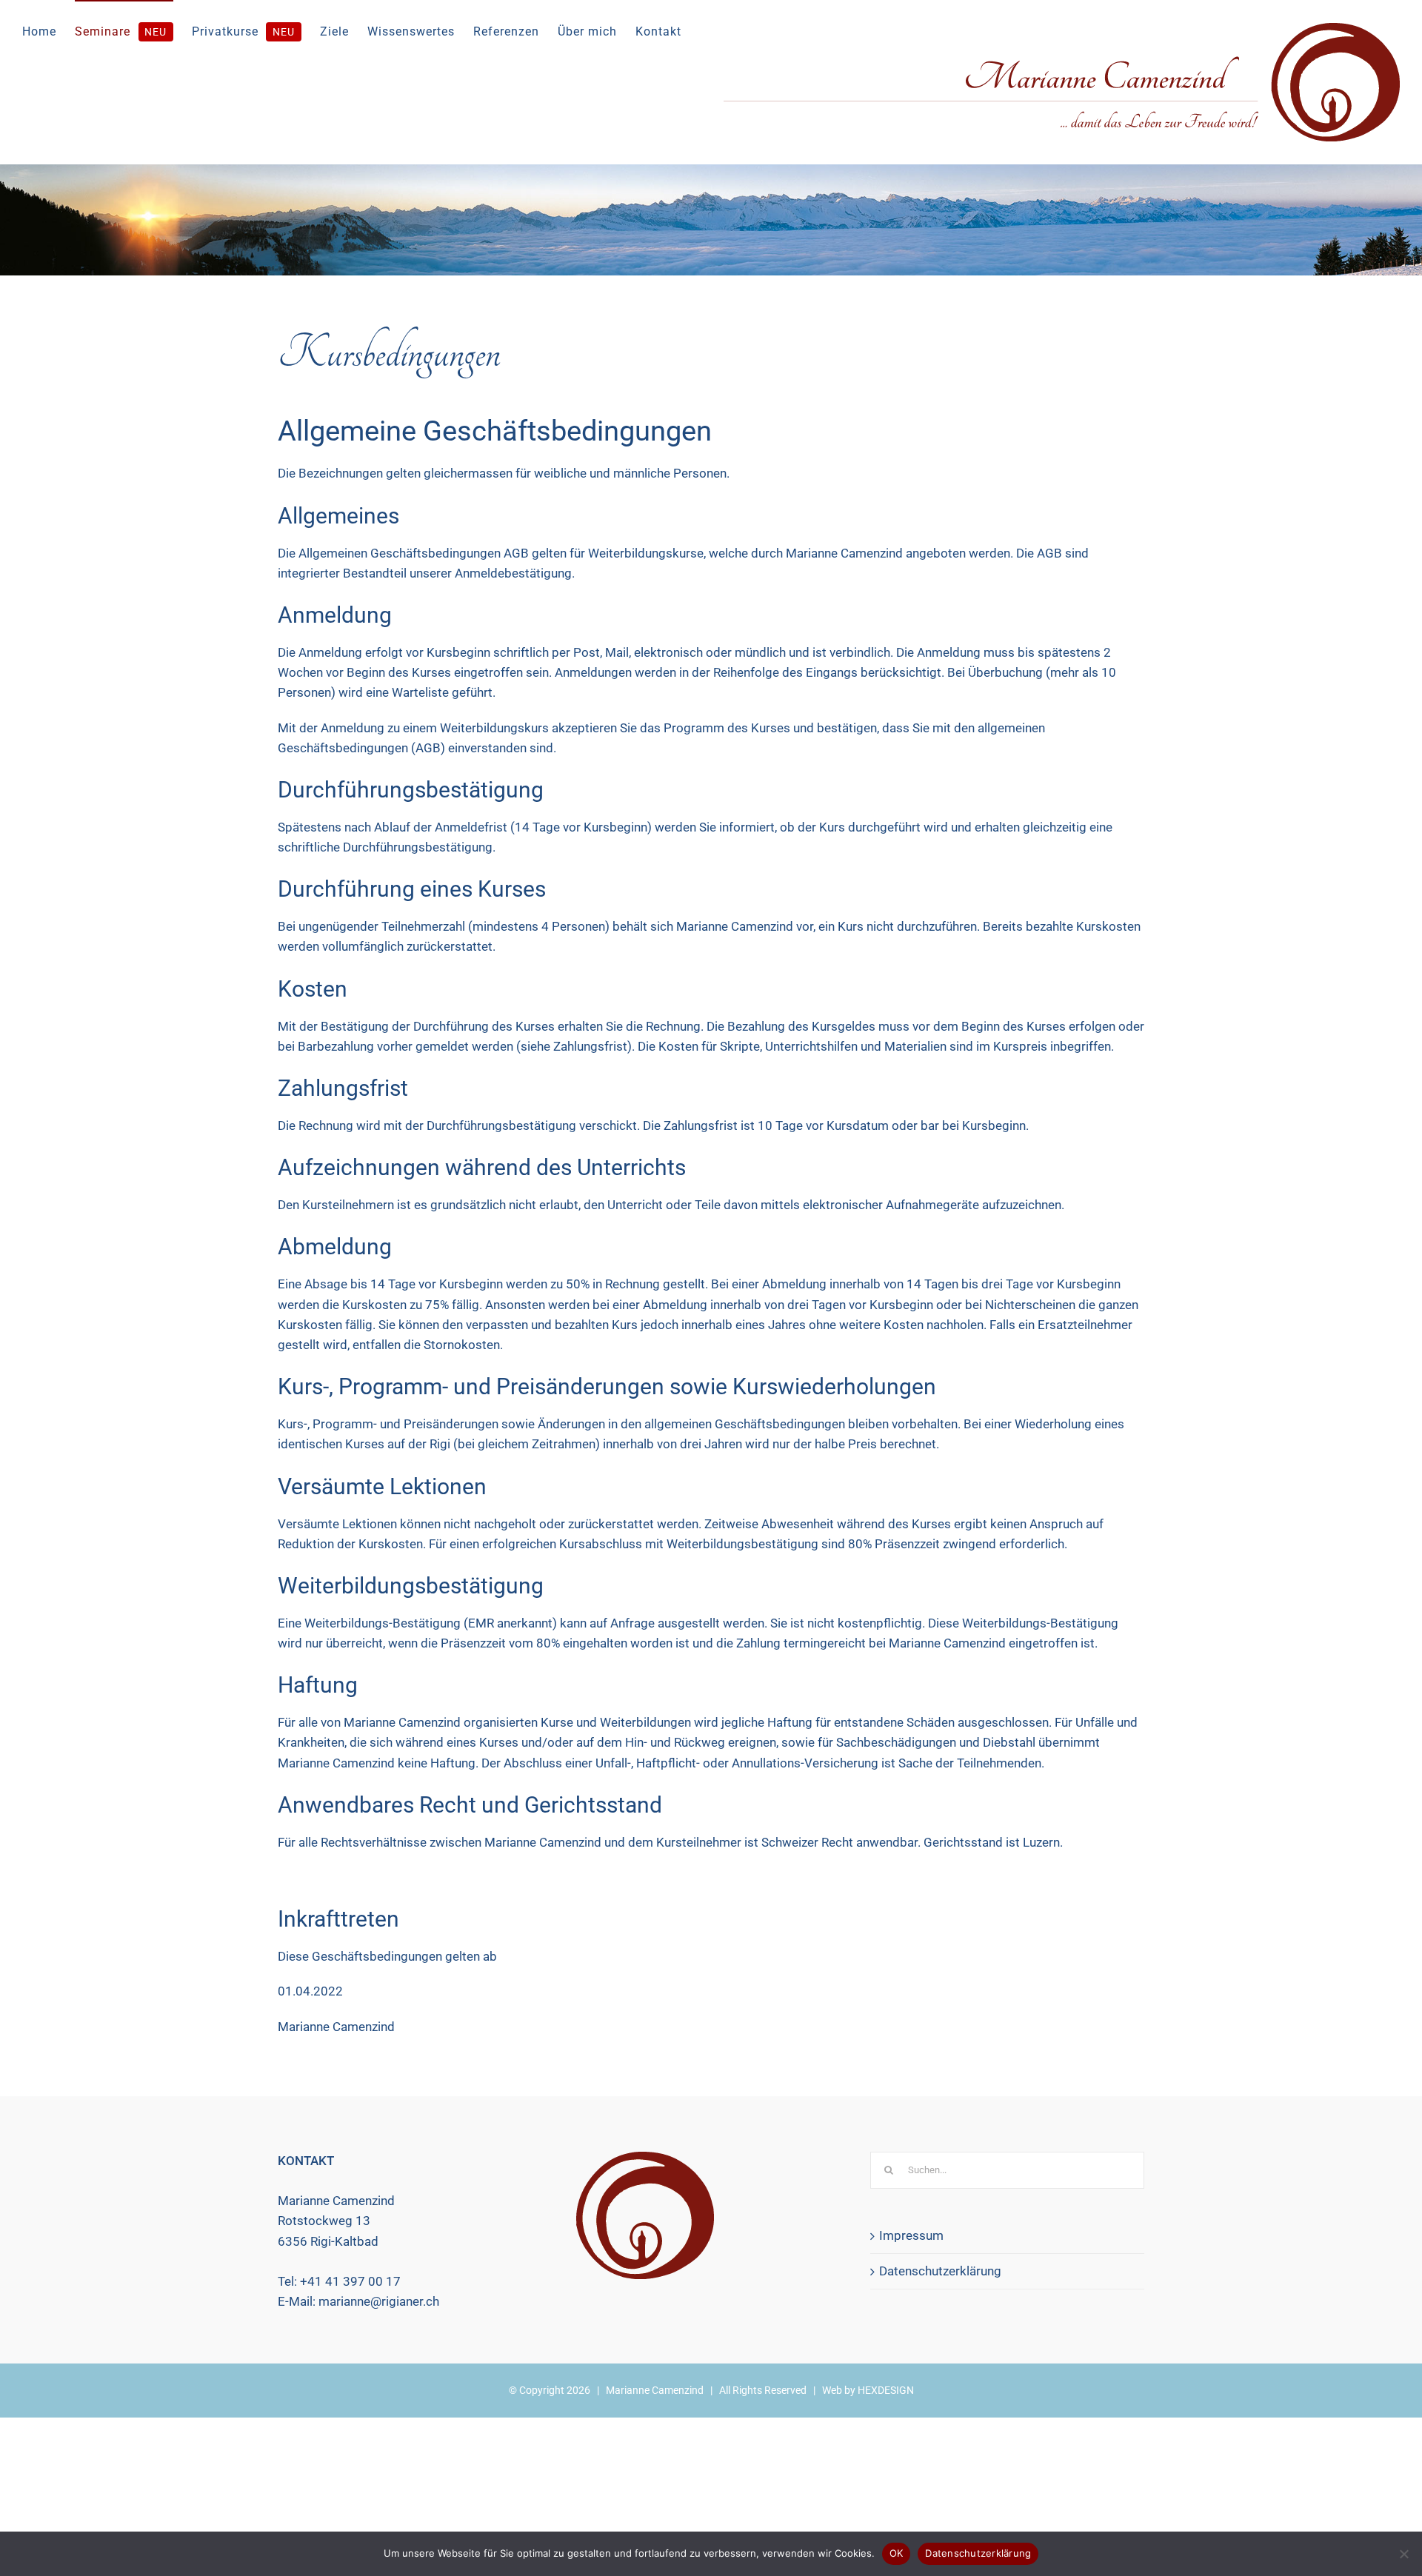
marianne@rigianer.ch (379, 2301)
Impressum (911, 2235)
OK (897, 2553)
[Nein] (1403, 2554)
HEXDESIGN (886, 2390)
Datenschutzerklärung (940, 2271)
